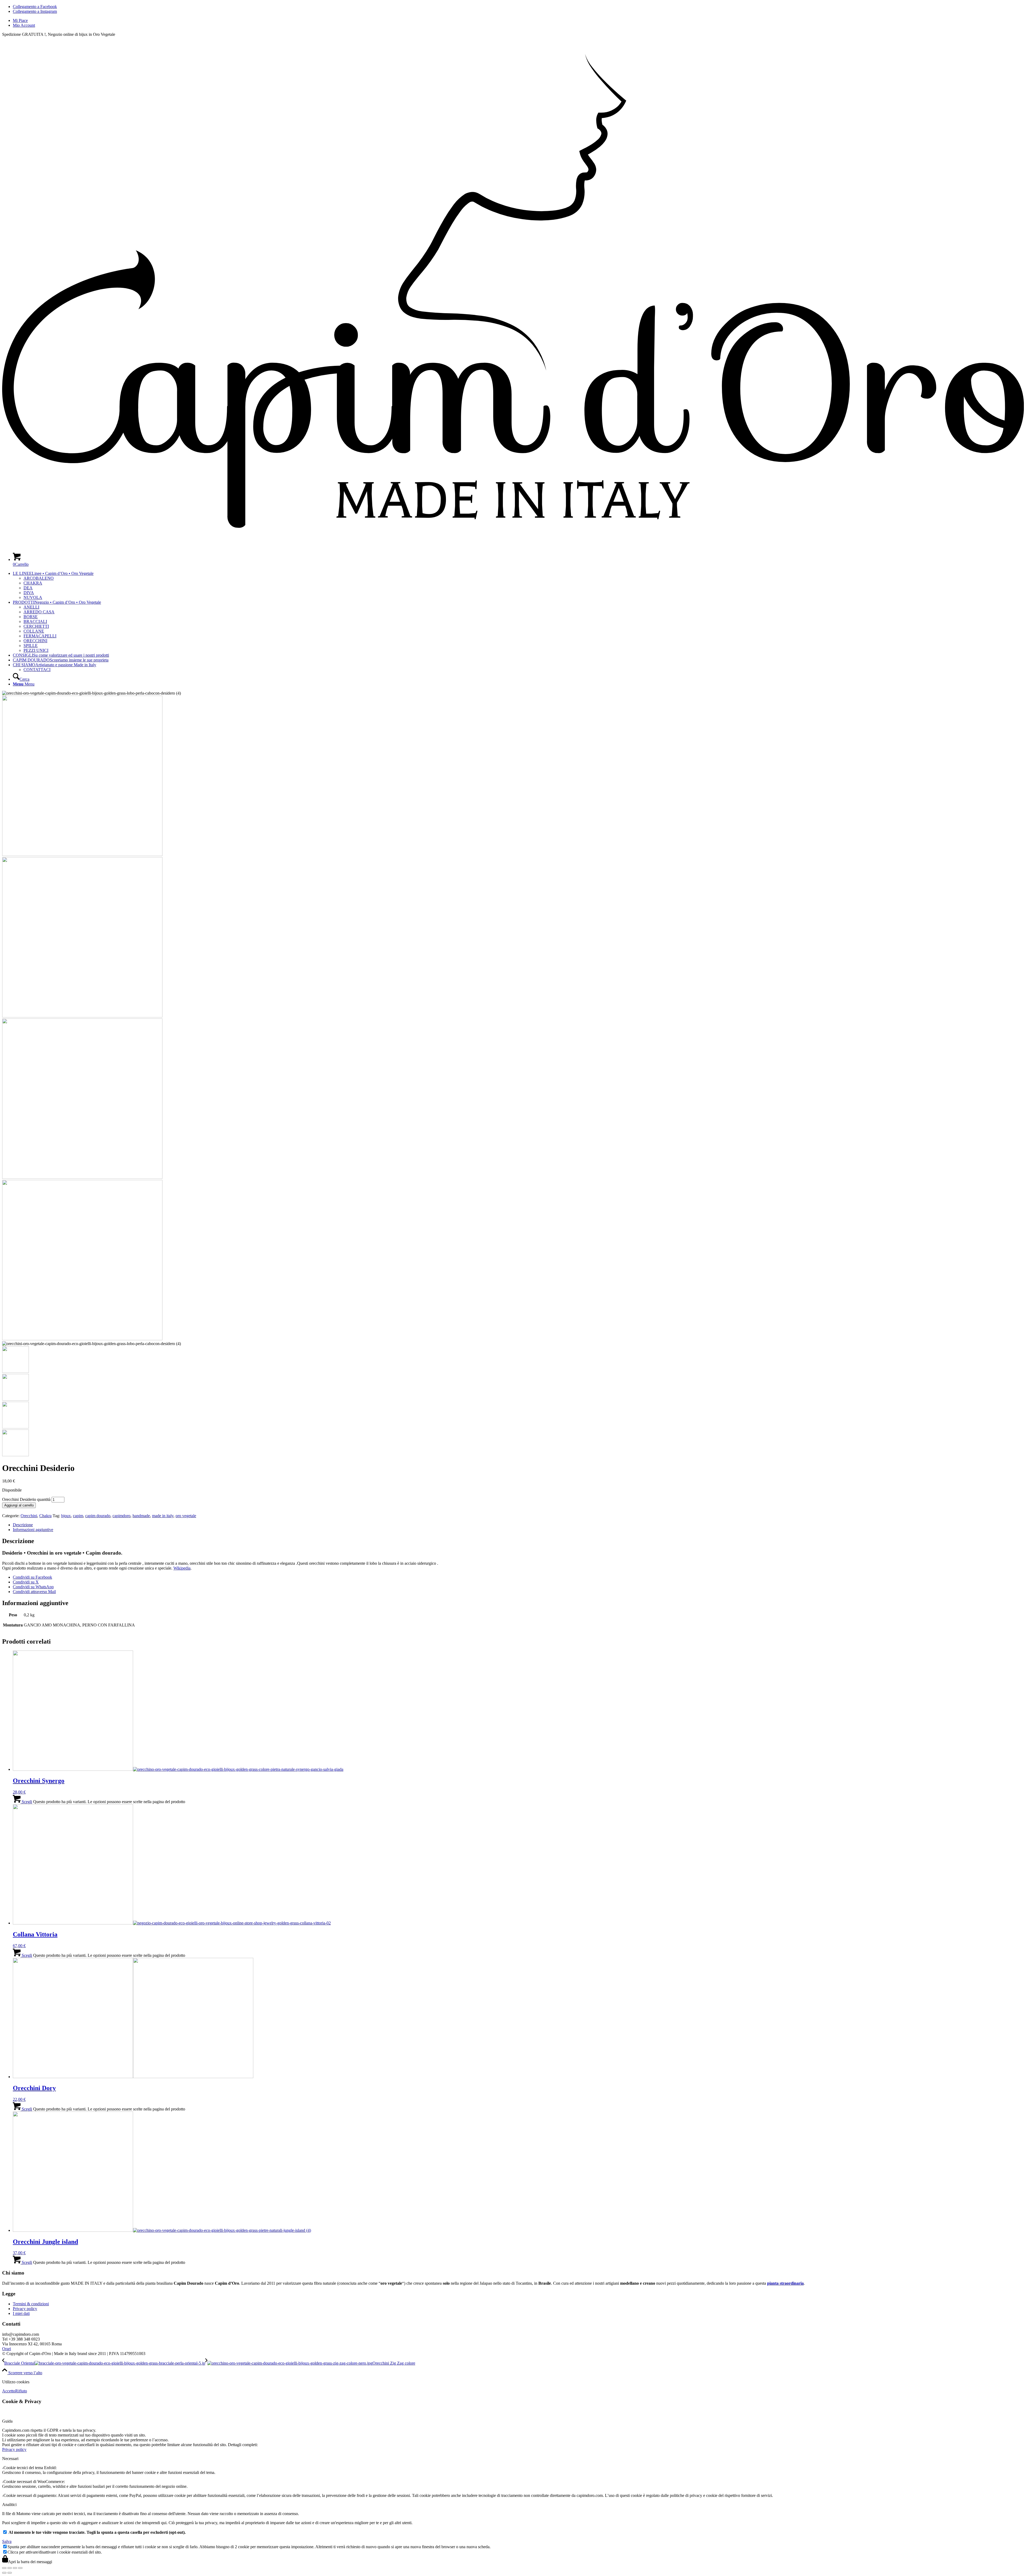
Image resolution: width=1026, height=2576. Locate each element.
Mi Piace (20, 20)
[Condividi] (15, 2568)
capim (78, 1516)
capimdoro (121, 1516)
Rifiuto (21, 2391)
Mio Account (24, 25)
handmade (141, 1516)
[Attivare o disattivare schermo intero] (10, 2568)
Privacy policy (25, 2309)
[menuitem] (518, 21)
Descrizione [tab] (23, 1525)
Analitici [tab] (9, 2505)
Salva (7, 2541)
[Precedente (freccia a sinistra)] (4, 2573)
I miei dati (21, 2313)
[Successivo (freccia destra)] (10, 2573)
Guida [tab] (7, 2421)
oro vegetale (186, 1516)
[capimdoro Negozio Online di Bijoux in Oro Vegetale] (513, 546)
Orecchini (29, 1516)
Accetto (9, 2391)
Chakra (45, 1516)
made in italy (163, 1516)
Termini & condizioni (31, 2304)
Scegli (26, 1802)
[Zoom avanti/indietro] (4, 2568)
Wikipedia (182, 1568)
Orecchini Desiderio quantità (26, 1499)
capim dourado (98, 1516)
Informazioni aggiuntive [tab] (33, 1530)
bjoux (66, 1516)
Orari (7, 2349)
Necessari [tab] (10, 2459)
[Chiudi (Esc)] (20, 2568)
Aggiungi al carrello (19, 1505)
